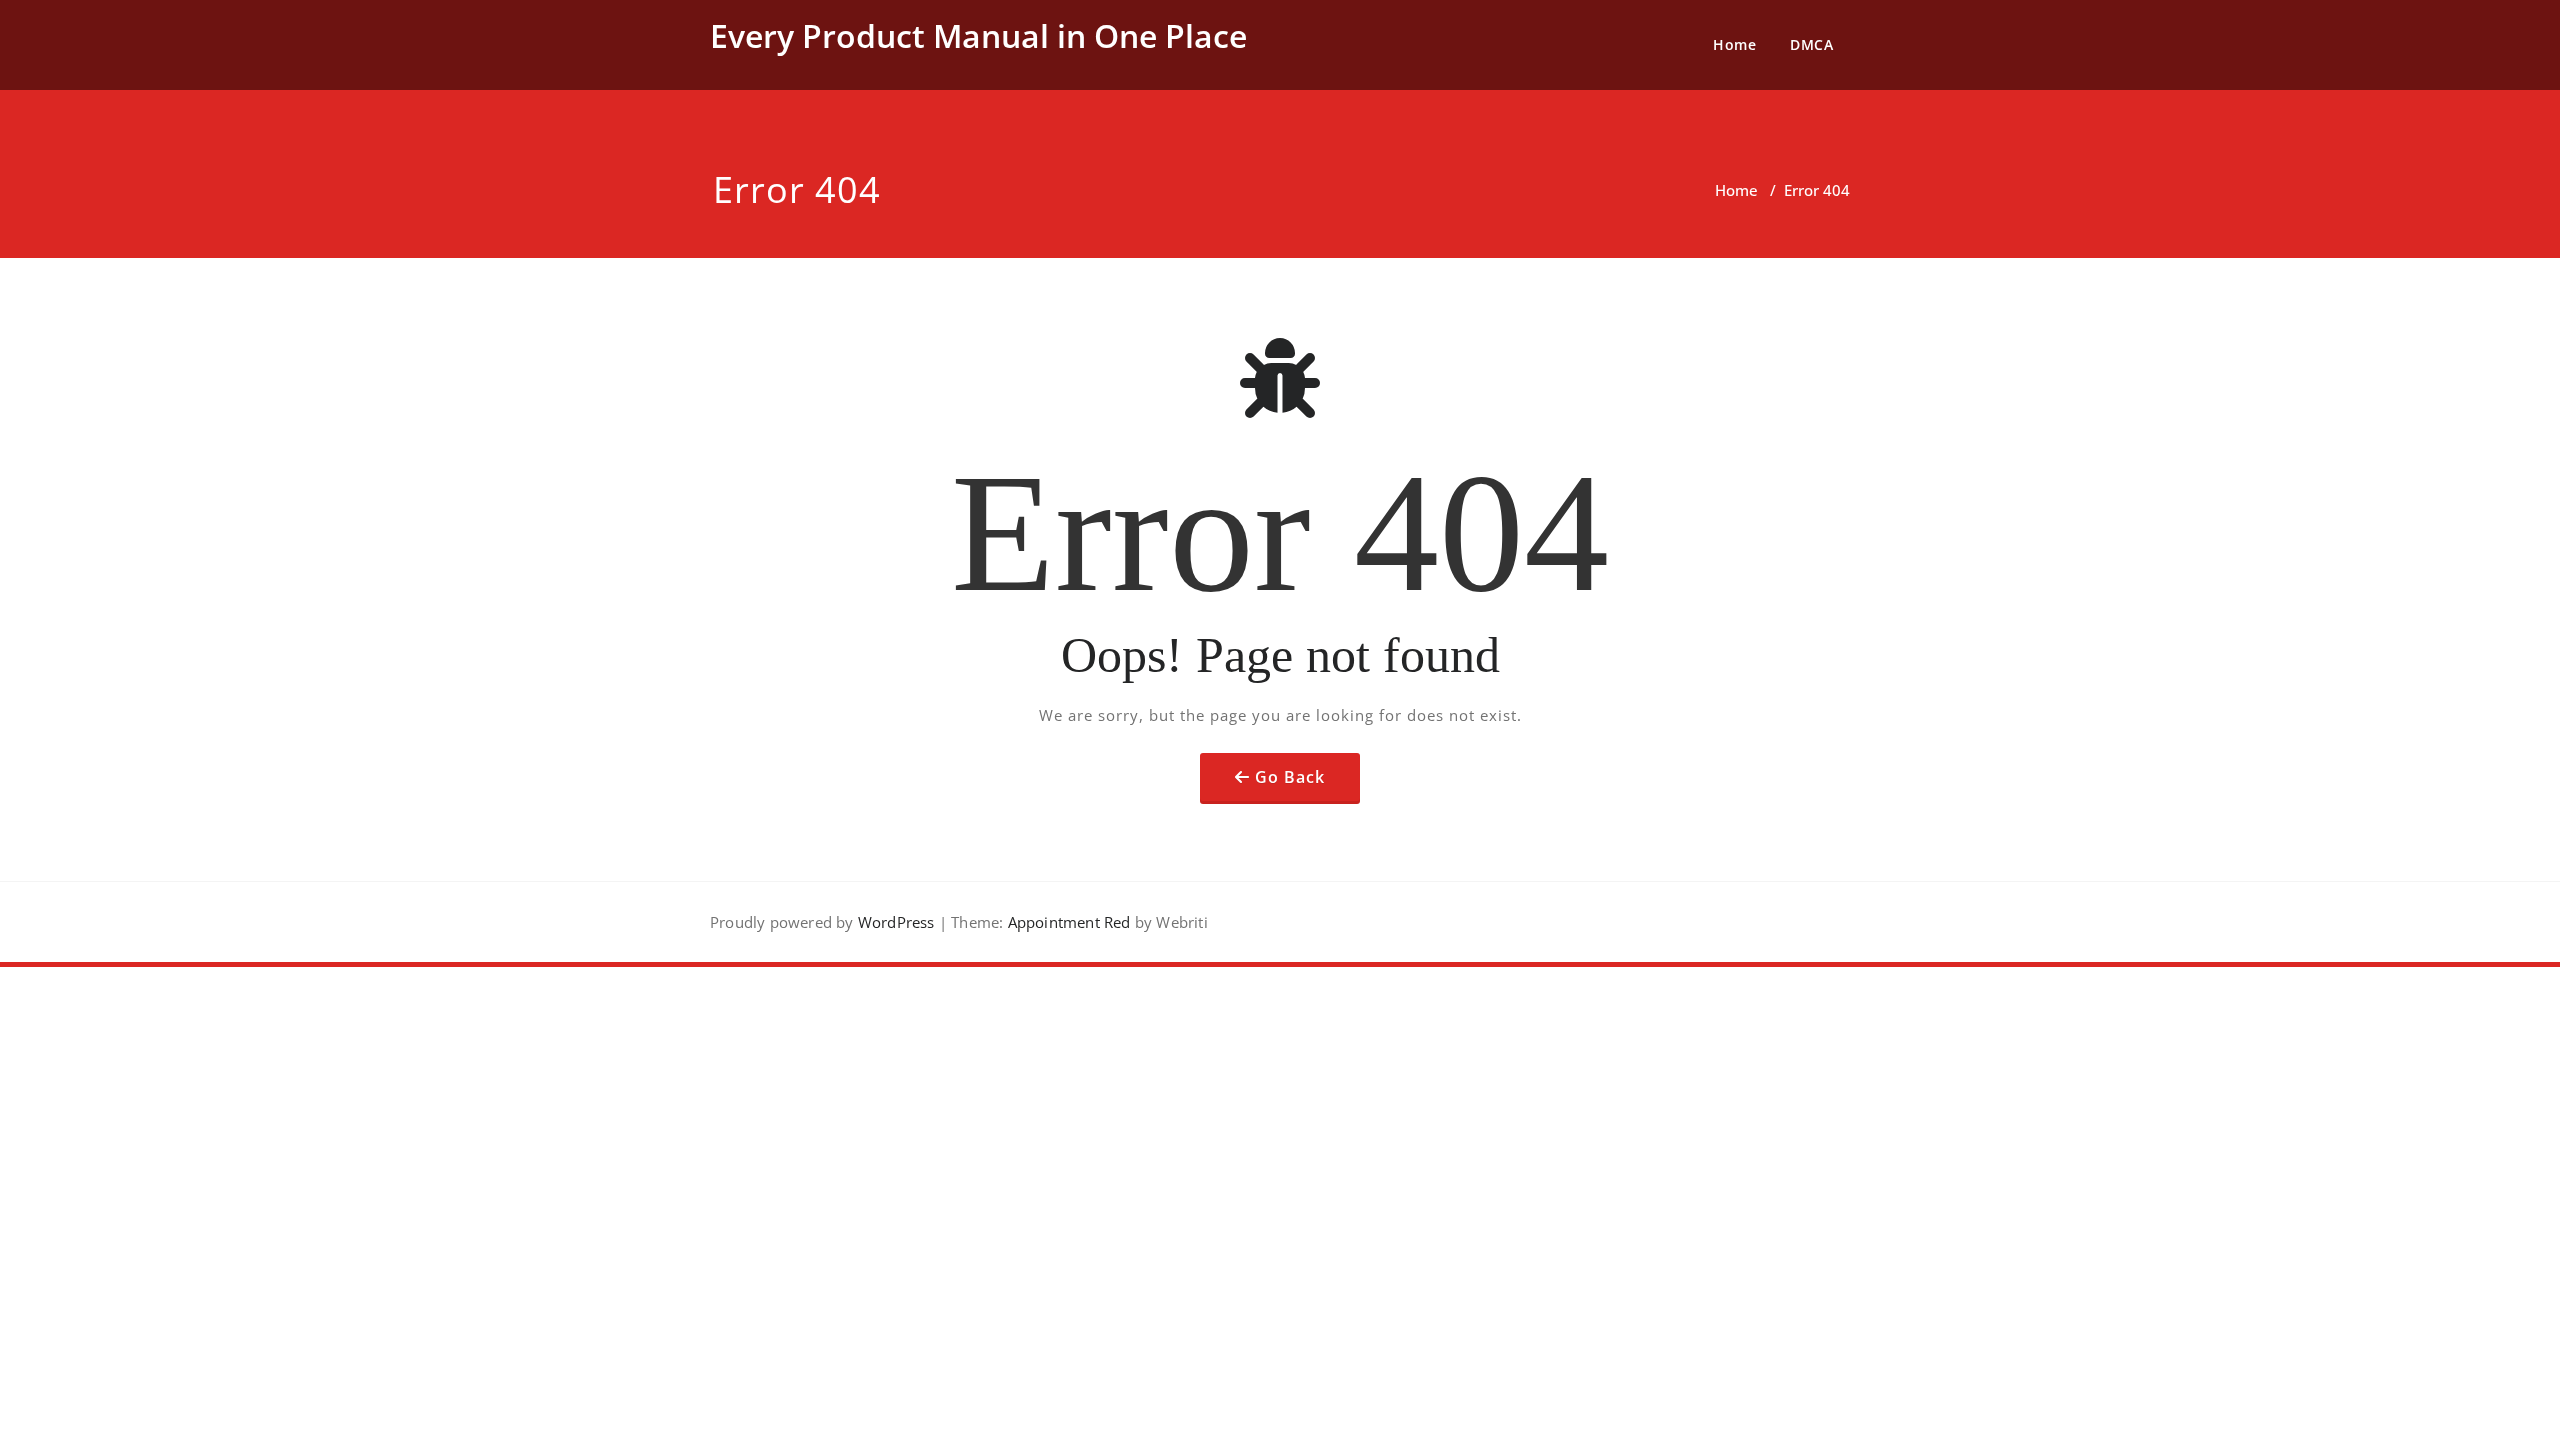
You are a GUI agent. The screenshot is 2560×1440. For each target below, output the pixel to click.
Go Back (1290, 777)
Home (1734, 44)
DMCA (1811, 44)
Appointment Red (1066, 922)
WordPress (896, 922)
